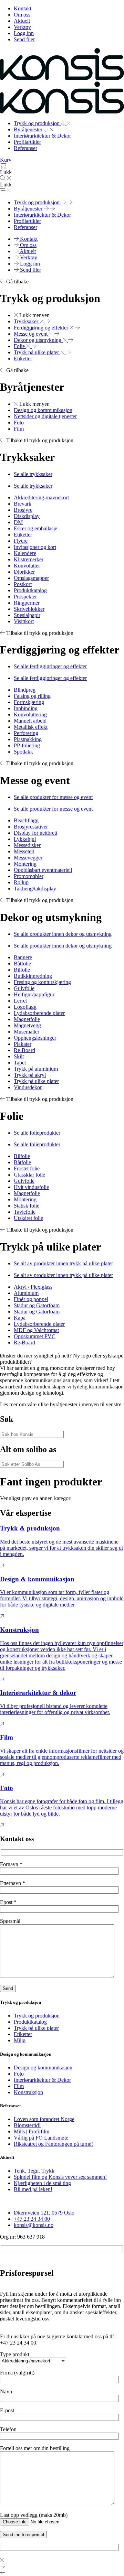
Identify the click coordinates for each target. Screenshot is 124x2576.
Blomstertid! (27, 2125)
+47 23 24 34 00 (32, 2219)
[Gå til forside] (62, 78)
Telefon (8, 2429)
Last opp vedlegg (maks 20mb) (34, 2515)
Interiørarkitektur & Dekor (42, 2080)
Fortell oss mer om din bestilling (35, 2448)
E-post (7, 2410)
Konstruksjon (28, 2092)
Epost (8, 1902)
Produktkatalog (30, 2022)
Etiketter (23, 2034)
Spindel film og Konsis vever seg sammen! (60, 2177)
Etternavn (13, 1883)
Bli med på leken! (33, 2189)
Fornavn (11, 1864)
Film (19, 2086)
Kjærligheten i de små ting (42, 2183)
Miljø (20, 2040)
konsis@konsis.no (34, 2225)
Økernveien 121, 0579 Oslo (44, 2213)
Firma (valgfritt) (17, 2373)
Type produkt (15, 2354)
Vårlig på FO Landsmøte (41, 2138)
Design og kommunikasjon (43, 2068)
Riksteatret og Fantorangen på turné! (53, 2144)
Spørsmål (10, 1921)
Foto (19, 2074)
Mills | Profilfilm (32, 2131)
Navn (6, 2391)
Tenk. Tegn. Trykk (34, 2171)
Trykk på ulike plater (36, 2028)
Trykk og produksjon (37, 2016)
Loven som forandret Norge (44, 2119)
